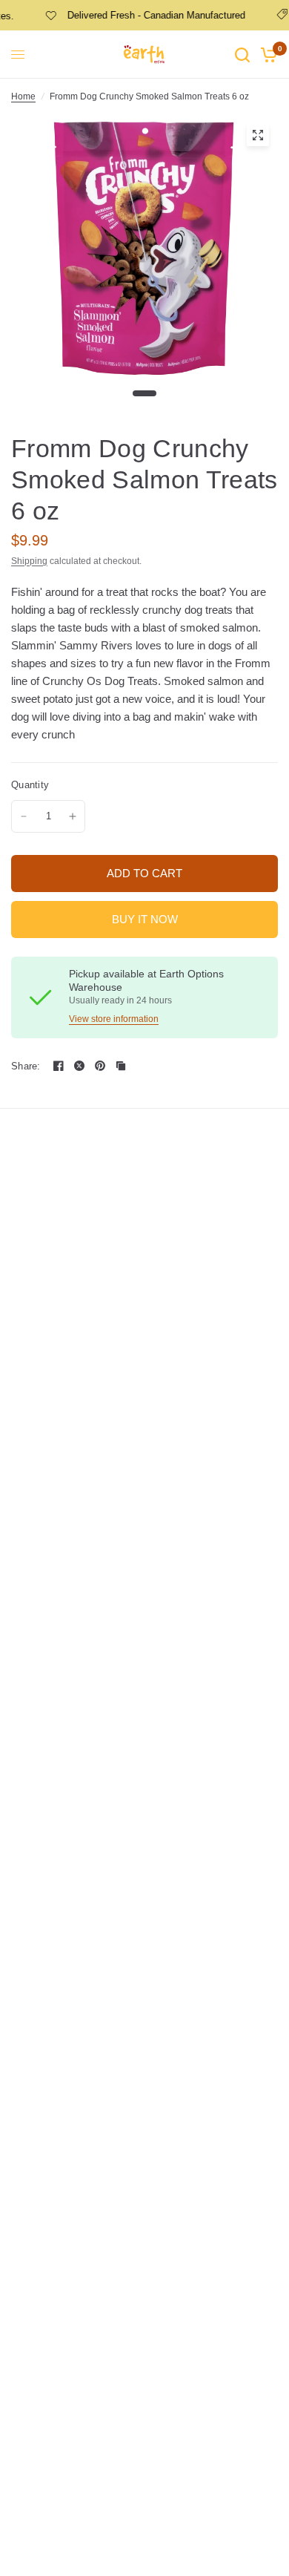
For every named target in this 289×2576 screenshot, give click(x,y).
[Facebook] (59, 1066)
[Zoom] (258, 135)
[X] (79, 1066)
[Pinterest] (100, 1066)
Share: (26, 1066)
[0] (266, 55)
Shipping (29, 561)
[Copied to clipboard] (121, 1066)
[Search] (242, 55)
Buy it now (145, 919)
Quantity (30, 785)
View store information (114, 1019)
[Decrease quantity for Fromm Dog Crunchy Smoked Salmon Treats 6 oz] (24, 816)
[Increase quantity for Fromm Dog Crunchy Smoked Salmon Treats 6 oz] (73, 816)
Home (23, 96)
